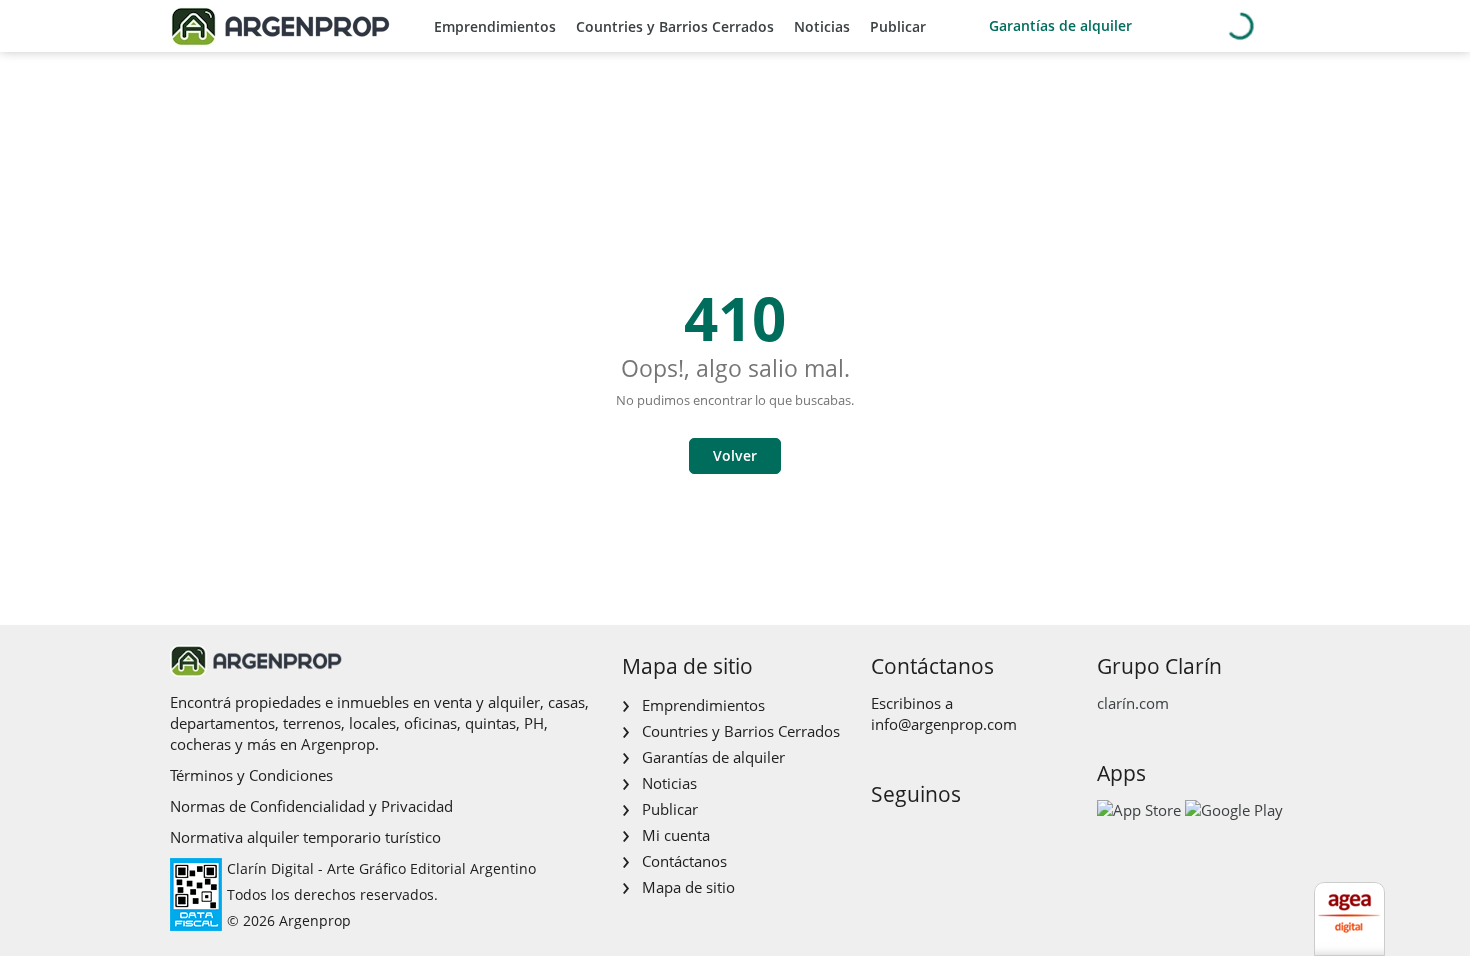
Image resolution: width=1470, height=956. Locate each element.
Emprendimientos (495, 26)
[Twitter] (980, 836)
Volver (735, 455)
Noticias (822, 26)
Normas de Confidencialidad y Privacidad (311, 806)
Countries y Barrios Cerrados (675, 26)
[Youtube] (948, 836)
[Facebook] (884, 836)
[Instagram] (916, 836)
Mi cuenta (676, 835)
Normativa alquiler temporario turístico (305, 837)
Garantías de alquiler (1060, 25)
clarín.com (1133, 703)
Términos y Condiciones (251, 775)
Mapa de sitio (688, 887)
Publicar (898, 26)
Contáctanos (684, 861)
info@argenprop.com (944, 724)
